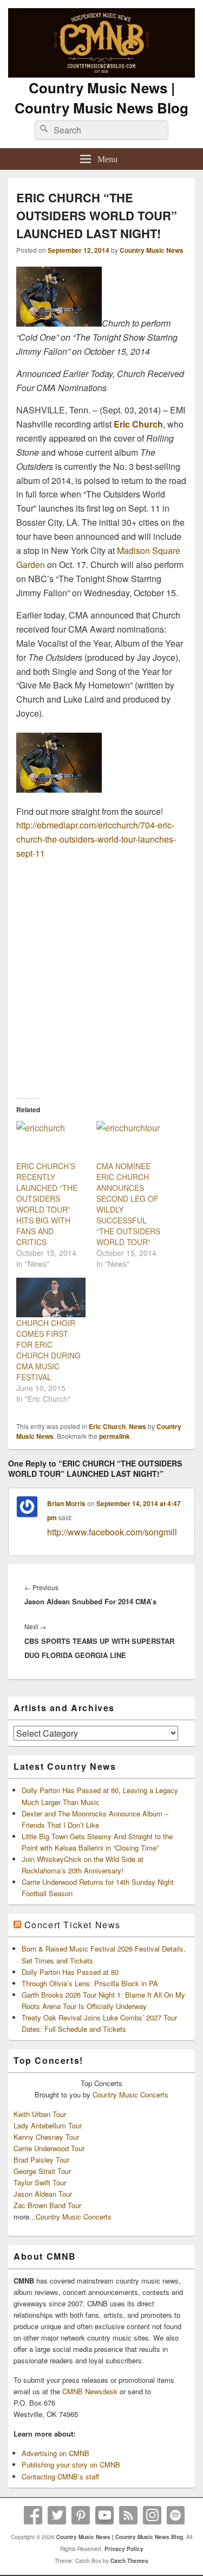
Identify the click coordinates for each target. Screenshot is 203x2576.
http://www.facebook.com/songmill (112, 1532)
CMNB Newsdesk (90, 2391)
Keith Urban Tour (40, 2114)
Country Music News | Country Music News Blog (101, 98)
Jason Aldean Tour (43, 2194)
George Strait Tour (42, 2171)
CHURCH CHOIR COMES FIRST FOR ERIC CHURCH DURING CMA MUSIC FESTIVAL (48, 1350)
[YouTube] (104, 2515)
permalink (114, 1436)
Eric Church (138, 424)
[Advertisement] (101, 975)
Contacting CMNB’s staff (60, 2476)
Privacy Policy (124, 2549)
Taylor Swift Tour (40, 2182)
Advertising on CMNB (55, 2453)
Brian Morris (66, 1503)
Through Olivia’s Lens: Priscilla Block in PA (90, 1983)
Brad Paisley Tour (41, 2160)
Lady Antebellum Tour (48, 2125)
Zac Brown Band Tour (47, 2205)
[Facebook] (33, 2515)
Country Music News (152, 250)
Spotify (176, 2515)
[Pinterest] (81, 2515)
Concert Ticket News (73, 1925)
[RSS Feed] (128, 2515)
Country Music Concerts (130, 2094)
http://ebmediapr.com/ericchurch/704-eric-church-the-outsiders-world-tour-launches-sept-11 (96, 839)
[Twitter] (57, 2515)
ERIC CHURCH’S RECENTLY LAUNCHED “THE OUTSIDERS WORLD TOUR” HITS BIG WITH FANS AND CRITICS (47, 1204)
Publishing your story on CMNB (71, 2465)
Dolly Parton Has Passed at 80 (70, 1972)
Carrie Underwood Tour (49, 2148)
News (137, 1426)
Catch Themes (129, 2561)
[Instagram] (152, 2515)
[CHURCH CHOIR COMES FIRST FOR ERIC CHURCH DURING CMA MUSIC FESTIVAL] (51, 1297)
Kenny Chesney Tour (46, 2137)
